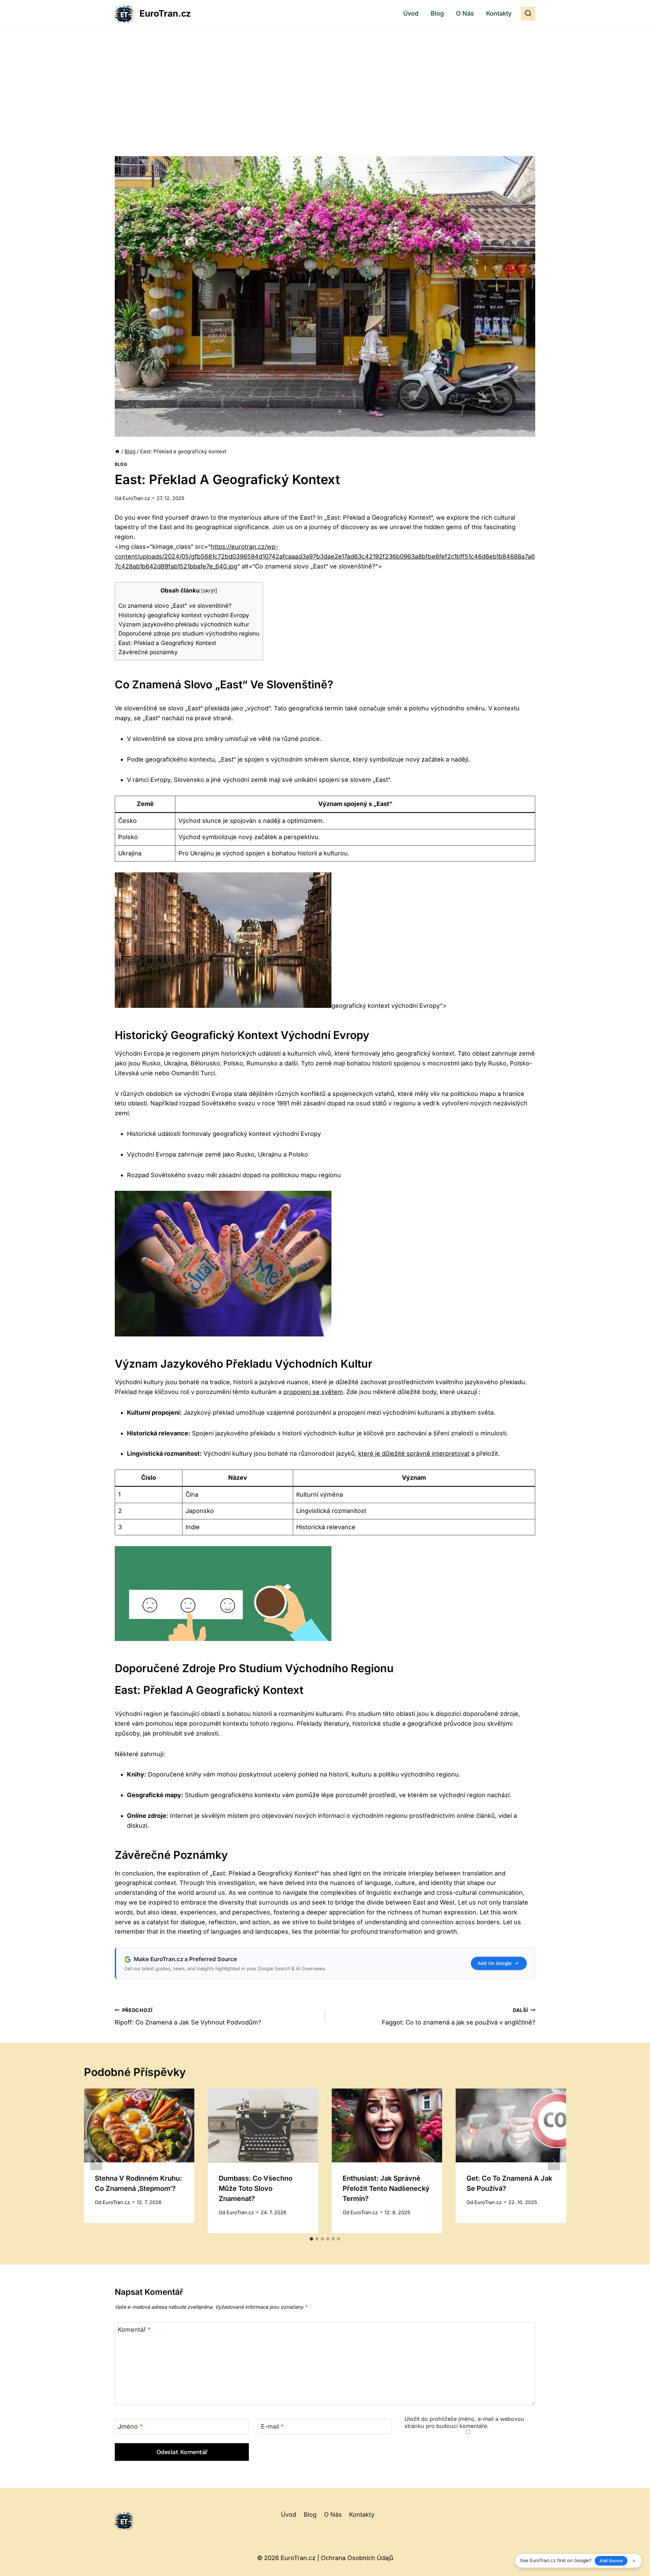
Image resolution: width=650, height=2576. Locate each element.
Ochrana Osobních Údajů (357, 2558)
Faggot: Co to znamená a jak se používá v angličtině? (459, 2017)
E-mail (272, 2427)
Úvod (411, 13)
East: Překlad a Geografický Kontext (167, 643)
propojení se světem (313, 1392)
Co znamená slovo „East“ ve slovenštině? (175, 606)
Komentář (134, 2330)
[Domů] (117, 451)
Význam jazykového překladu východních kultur (184, 624)
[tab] (311, 2239)
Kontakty (499, 13)
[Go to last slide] (96, 2161)
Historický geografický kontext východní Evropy (184, 615)
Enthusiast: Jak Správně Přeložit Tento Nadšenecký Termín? (386, 2188)
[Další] (554, 2161)
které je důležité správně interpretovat (414, 1453)
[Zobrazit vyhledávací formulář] (528, 14)
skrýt (209, 591)
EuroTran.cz (136, 498)
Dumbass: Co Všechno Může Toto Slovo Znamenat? (256, 2188)
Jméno (130, 2427)
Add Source (611, 2561)
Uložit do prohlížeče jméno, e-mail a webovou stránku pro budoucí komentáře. (464, 2422)
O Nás (465, 13)
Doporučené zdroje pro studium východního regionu (189, 633)
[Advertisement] (325, 78)
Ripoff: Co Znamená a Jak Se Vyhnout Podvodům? (188, 2017)
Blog (437, 13)
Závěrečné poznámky (148, 652)
